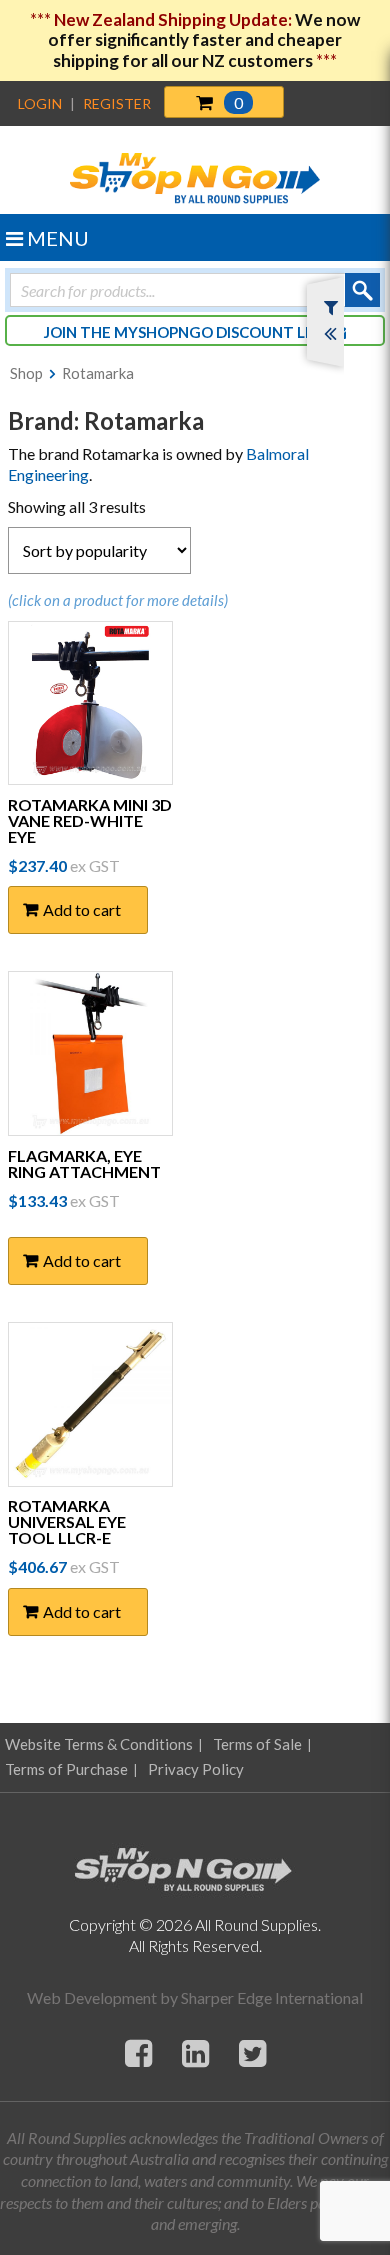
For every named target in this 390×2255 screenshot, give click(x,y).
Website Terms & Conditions (99, 1744)
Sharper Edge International (272, 1997)
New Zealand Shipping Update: (174, 19)
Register (117, 103)
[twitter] (252, 2052)
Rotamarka (98, 373)
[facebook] (138, 2052)
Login (40, 103)
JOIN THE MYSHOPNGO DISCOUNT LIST (187, 332)
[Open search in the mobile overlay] (195, 290)
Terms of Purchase (66, 1769)
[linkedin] (195, 2052)
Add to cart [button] (82, 909)
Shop (26, 373)
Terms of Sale (257, 1744)
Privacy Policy (196, 1769)
